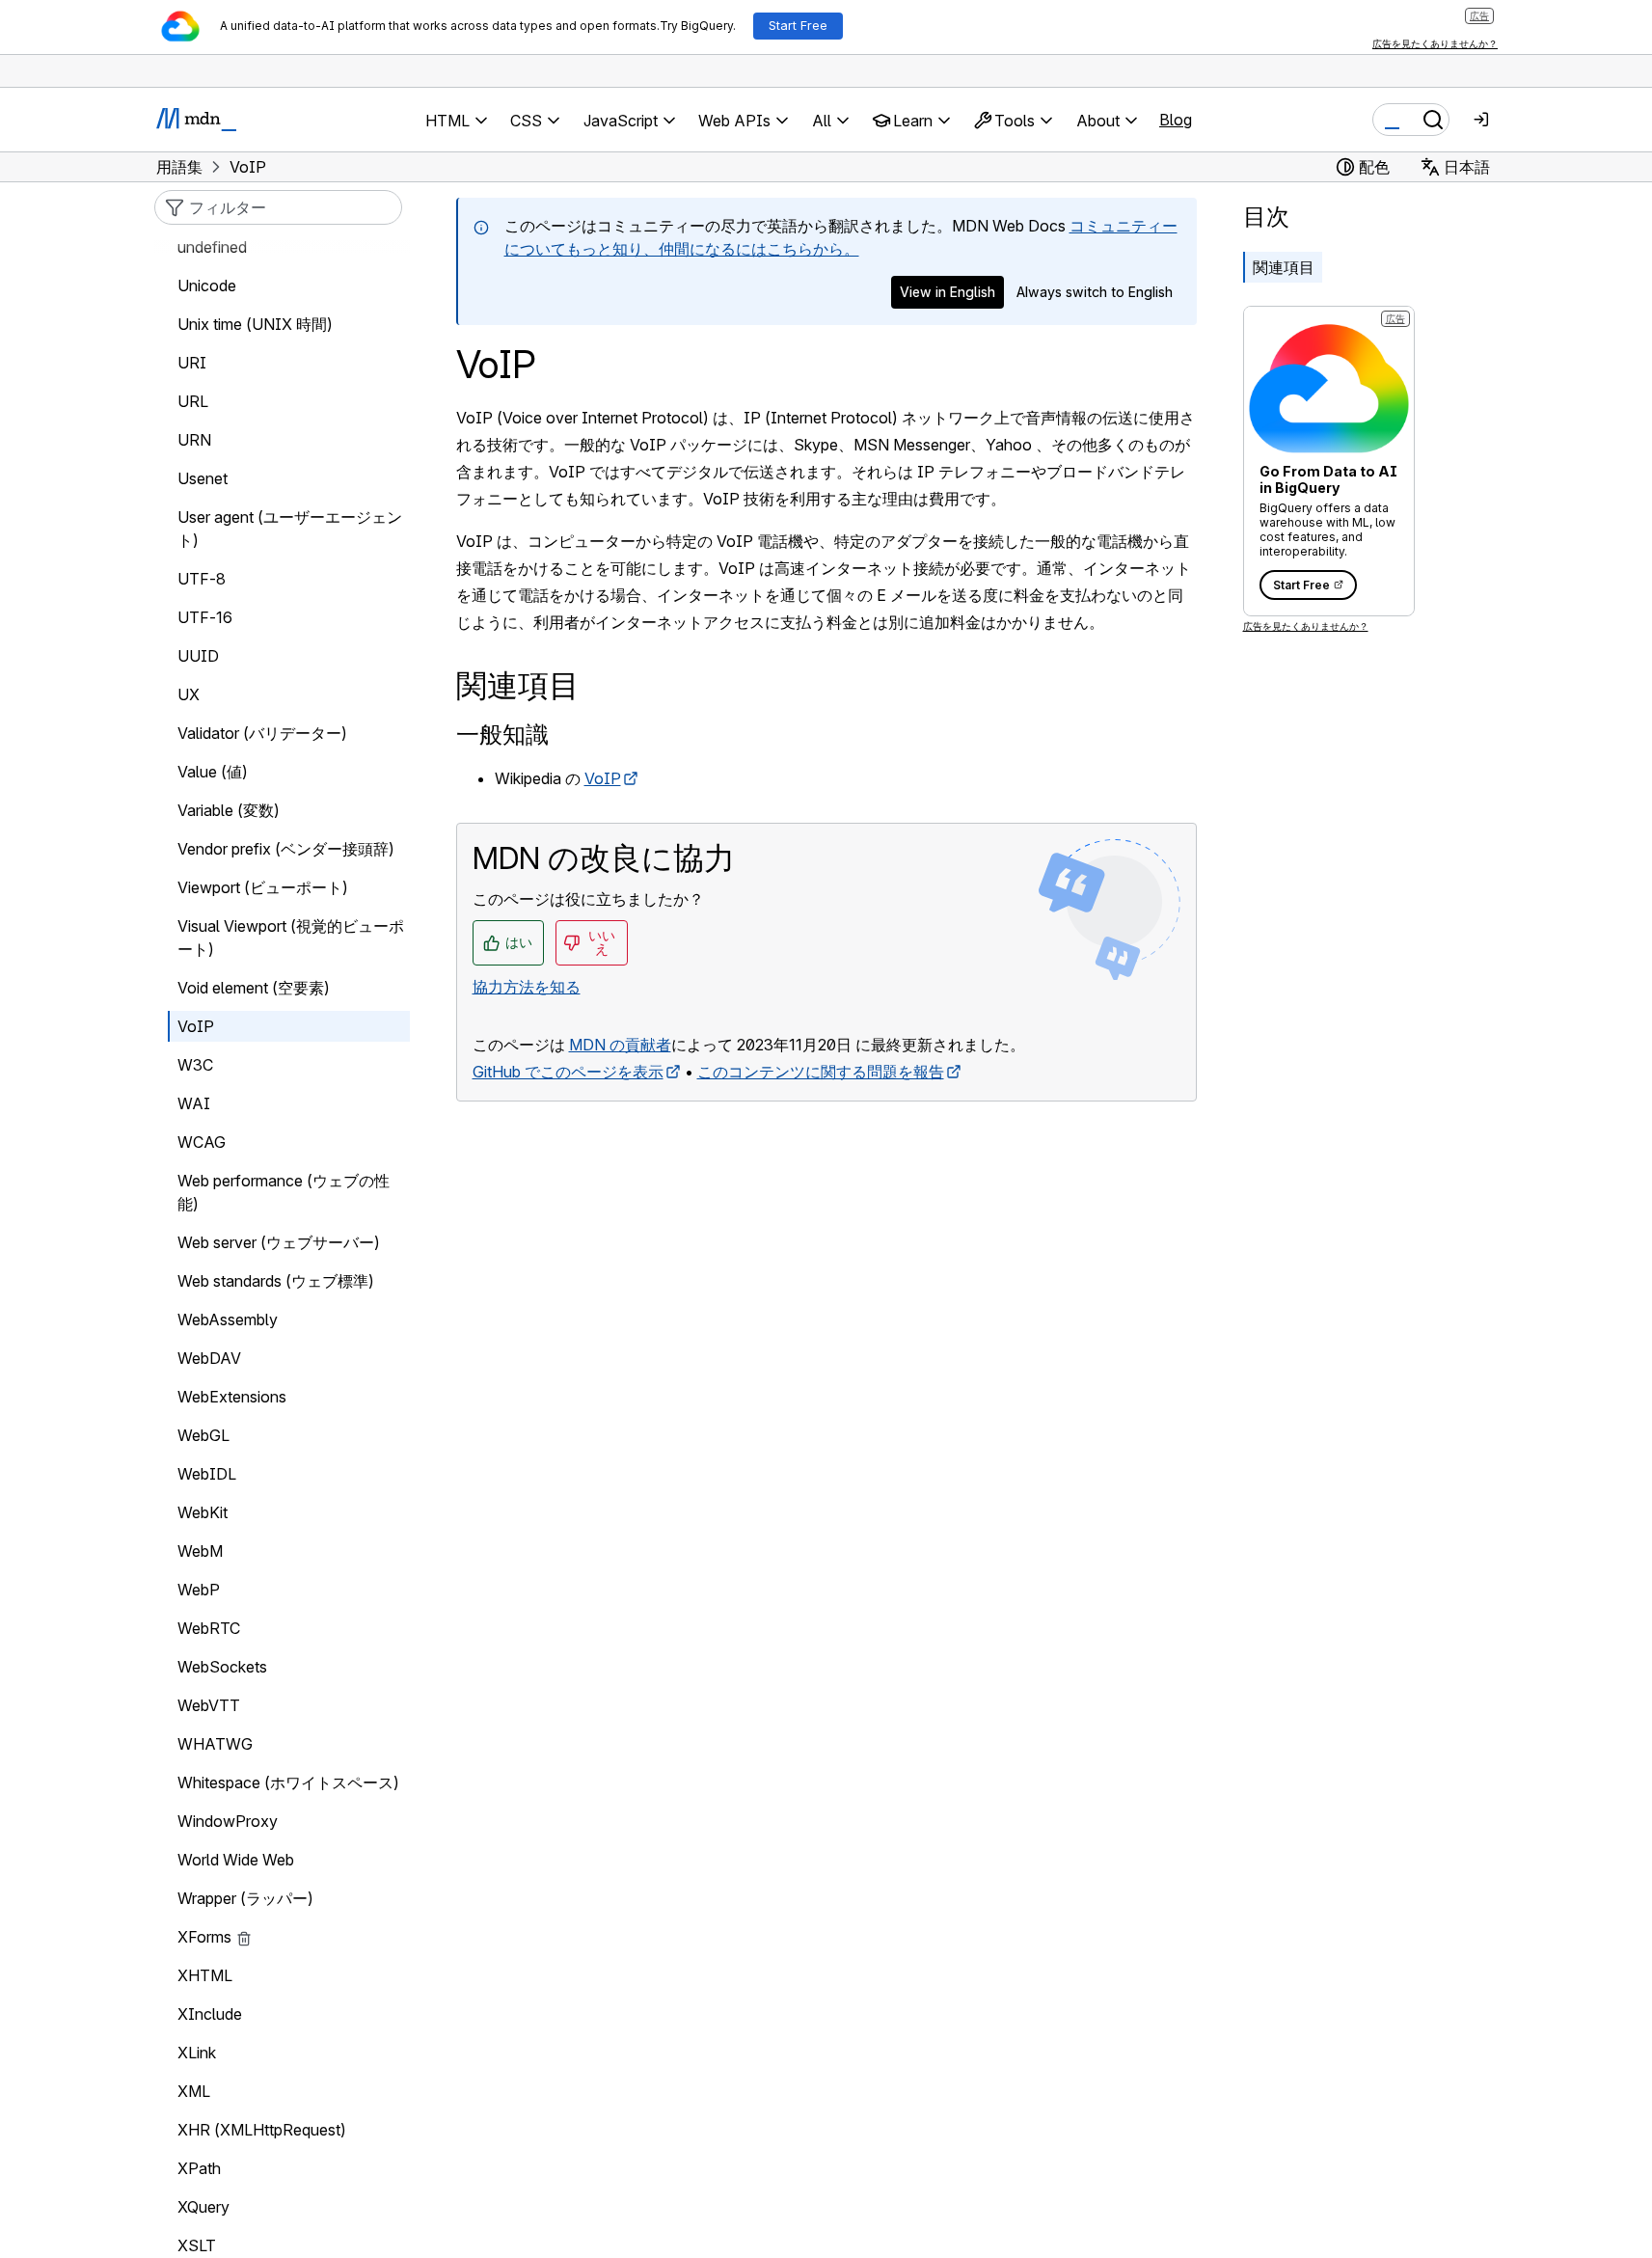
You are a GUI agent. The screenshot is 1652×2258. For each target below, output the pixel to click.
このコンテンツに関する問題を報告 (821, 1072)
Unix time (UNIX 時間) (255, 324)
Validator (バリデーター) (262, 733)
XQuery (203, 2207)
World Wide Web (236, 1860)
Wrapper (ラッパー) (245, 1898)
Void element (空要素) (254, 988)
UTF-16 (205, 617)
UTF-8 (202, 579)
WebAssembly (228, 1319)
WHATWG (215, 1744)
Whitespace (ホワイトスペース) (288, 1782)
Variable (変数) (229, 810)
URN (194, 440)
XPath (199, 2168)
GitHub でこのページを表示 (568, 1072)
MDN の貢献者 (620, 1045)
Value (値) (213, 772)
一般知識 (502, 735)
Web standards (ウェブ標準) (276, 1281)
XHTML (205, 1975)
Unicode (207, 286)
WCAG (202, 1142)
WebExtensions (232, 1397)
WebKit (203, 1512)
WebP (199, 1590)
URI (192, 363)
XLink (197, 2053)
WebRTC (209, 1628)
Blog (1176, 120)
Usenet (203, 478)
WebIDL (207, 1474)
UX (189, 694)
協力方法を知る (527, 987)
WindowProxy (228, 1821)
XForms (204, 1937)
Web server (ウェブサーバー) (279, 1242)
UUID (198, 656)
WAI (194, 1103)
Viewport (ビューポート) (263, 887)
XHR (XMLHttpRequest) (262, 2130)
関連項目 (1284, 267)
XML (194, 2091)
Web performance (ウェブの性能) (284, 1192)
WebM (200, 1551)
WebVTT (209, 1705)
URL (193, 401)
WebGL (203, 1435)
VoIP (603, 778)
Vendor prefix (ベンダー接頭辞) (286, 849)
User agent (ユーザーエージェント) (290, 529)
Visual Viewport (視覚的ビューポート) (291, 938)
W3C (195, 1065)
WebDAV (209, 1358)
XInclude (210, 2014)
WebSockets (222, 1667)
